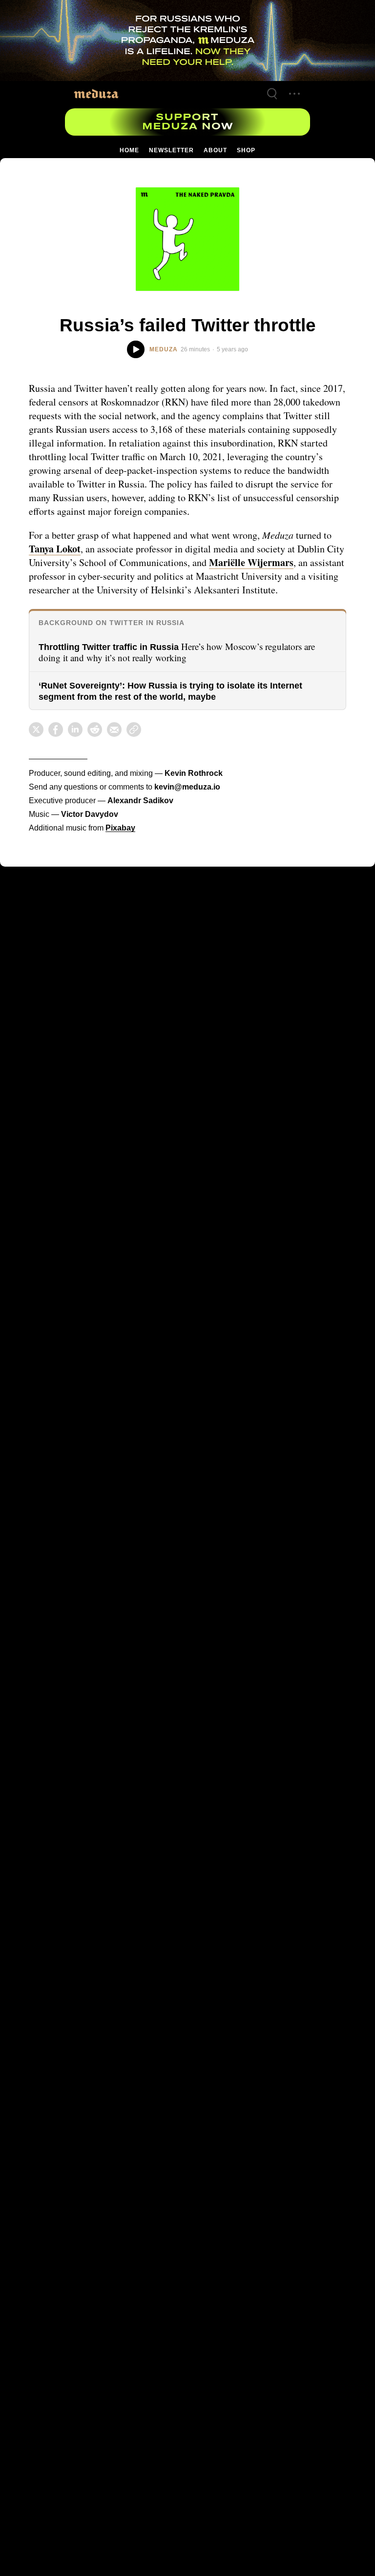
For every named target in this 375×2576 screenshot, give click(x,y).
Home (130, 150)
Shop (245, 150)
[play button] (135, 350)
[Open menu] (294, 94)
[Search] (272, 94)
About (214, 150)
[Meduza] (96, 93)
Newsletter (171, 150)
